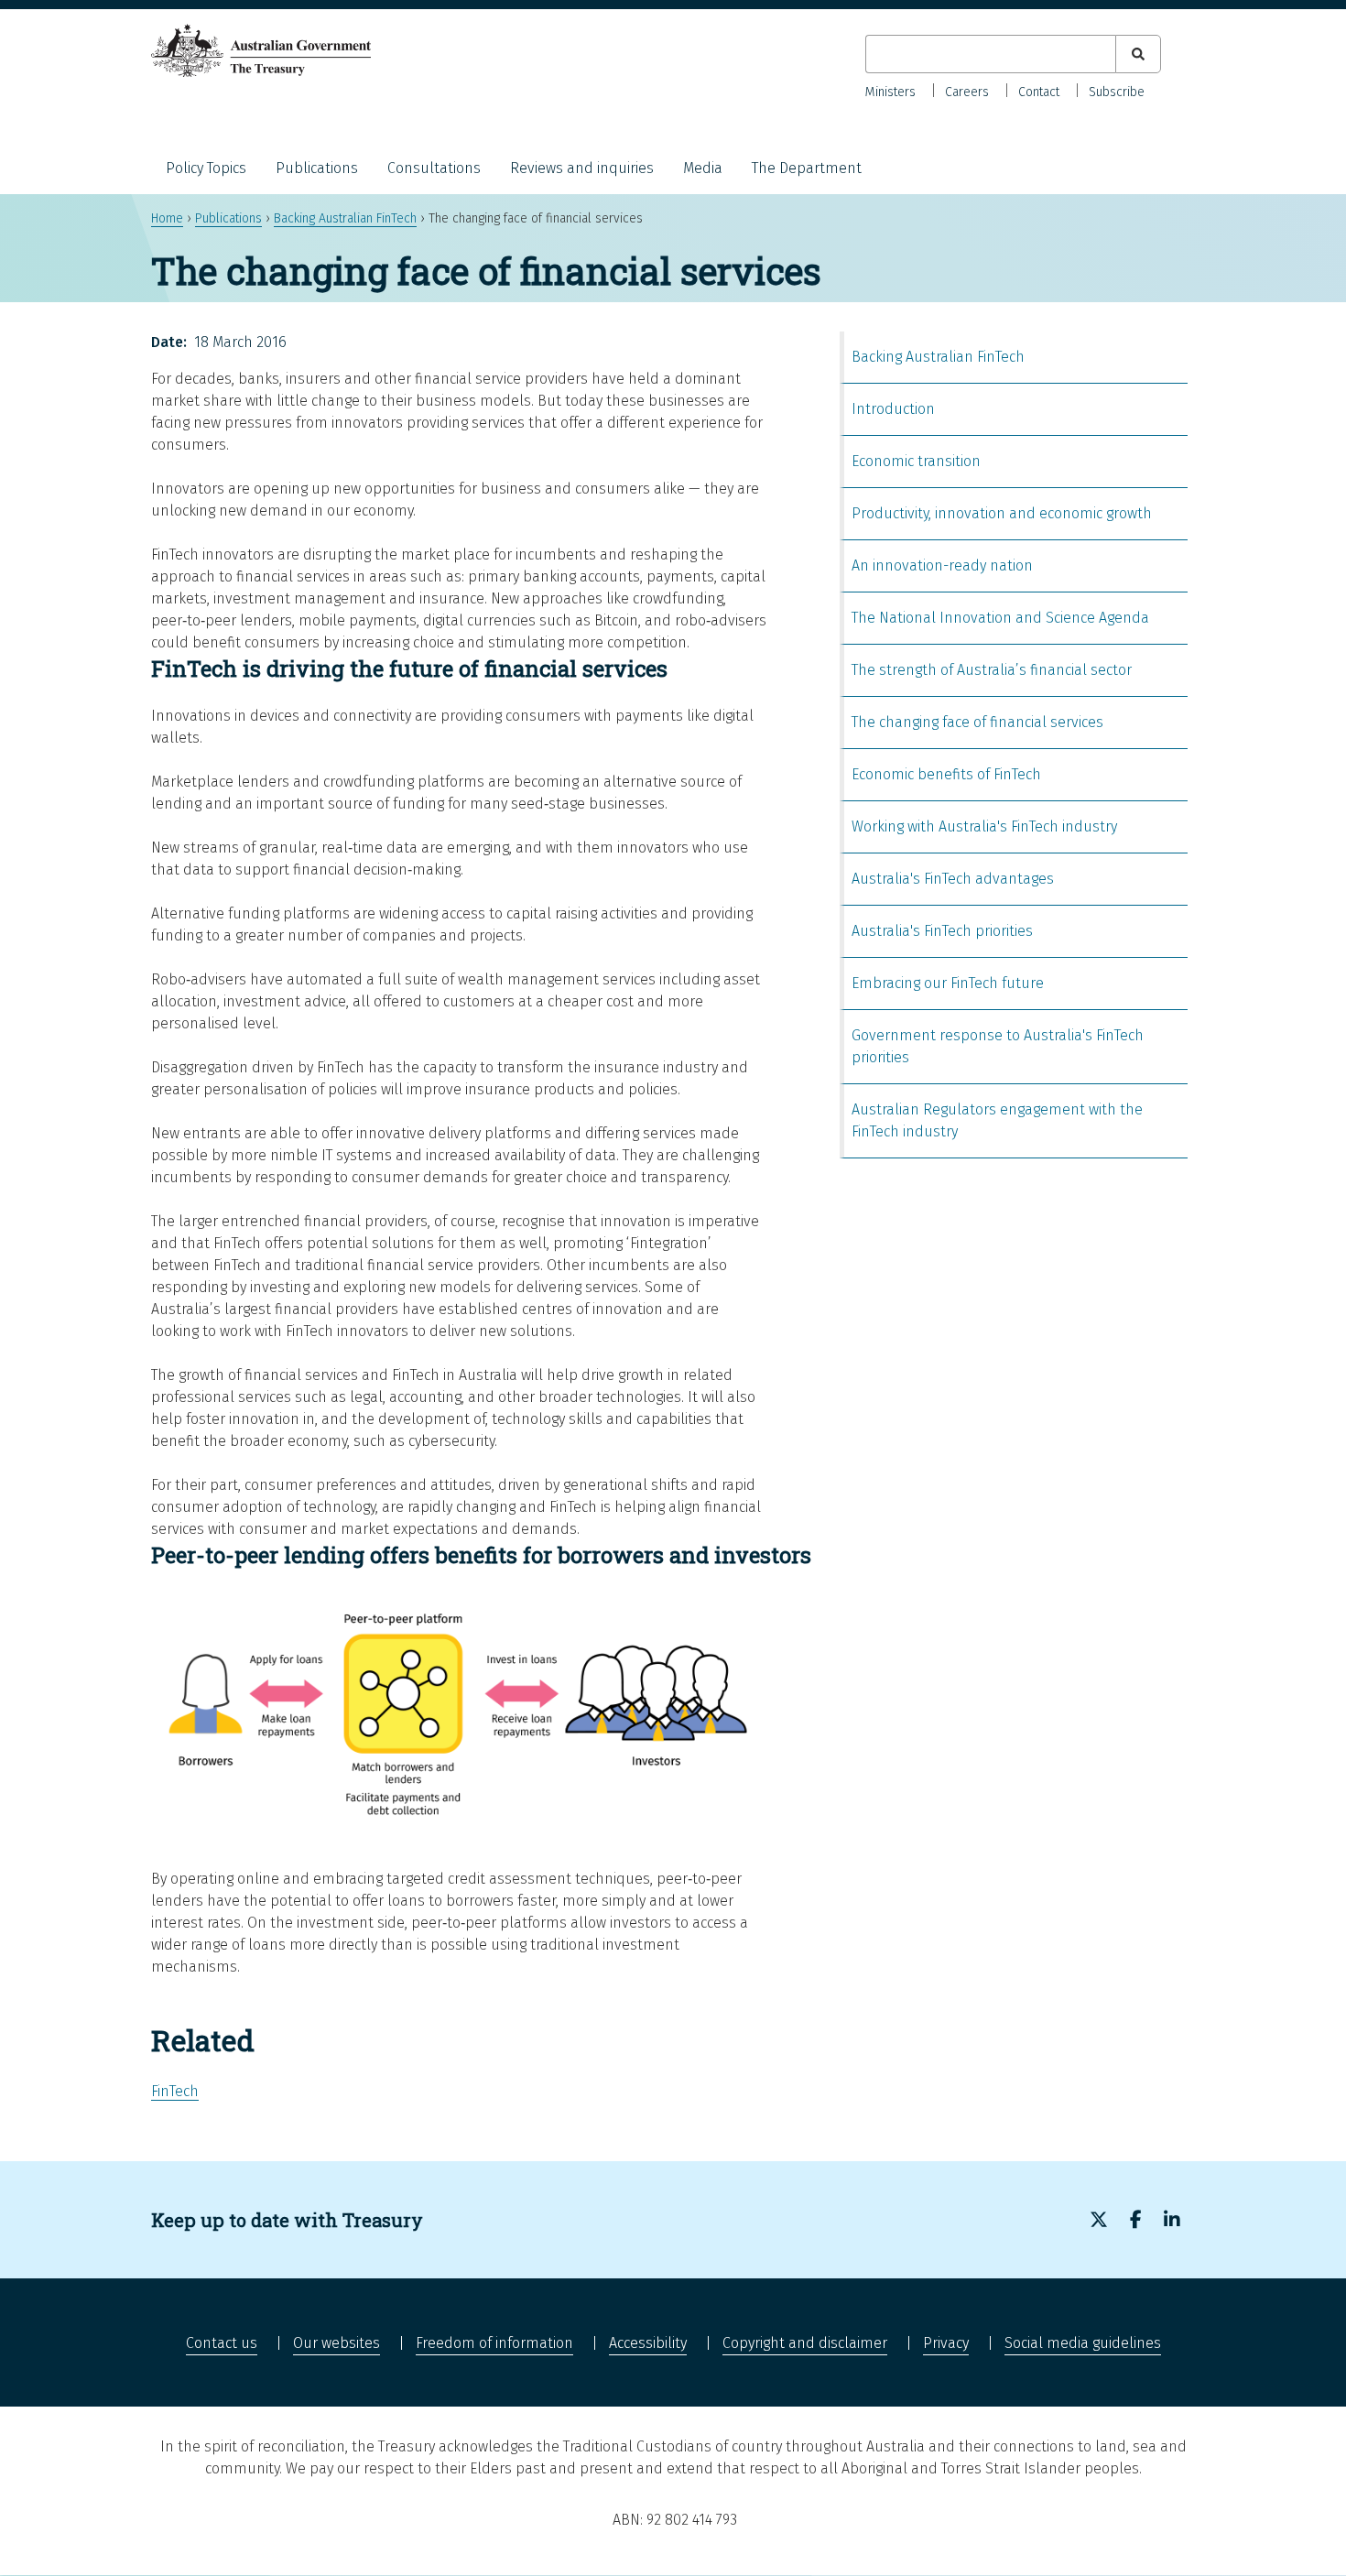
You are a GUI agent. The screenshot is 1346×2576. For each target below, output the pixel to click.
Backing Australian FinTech (345, 218)
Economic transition (916, 461)
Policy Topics (206, 168)
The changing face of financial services (977, 722)
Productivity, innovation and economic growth (1002, 513)
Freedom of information (494, 2343)
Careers (967, 92)
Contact (1039, 92)
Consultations (434, 168)
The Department (807, 168)
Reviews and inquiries (582, 168)
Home (167, 218)
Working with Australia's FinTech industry (984, 826)
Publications (317, 168)
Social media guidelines (1083, 2343)
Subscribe (1117, 92)
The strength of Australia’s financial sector (992, 670)
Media (703, 168)
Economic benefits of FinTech (946, 774)
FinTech (175, 2091)
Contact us (222, 2343)
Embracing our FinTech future (948, 983)
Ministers (890, 92)
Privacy (946, 2343)
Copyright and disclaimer (805, 2343)
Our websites (336, 2343)
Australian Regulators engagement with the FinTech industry (997, 1120)
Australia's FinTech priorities (942, 931)
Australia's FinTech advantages (953, 879)
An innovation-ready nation (942, 565)
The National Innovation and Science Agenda (1000, 618)
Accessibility (648, 2343)
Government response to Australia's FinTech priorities (998, 1046)
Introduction (893, 409)
